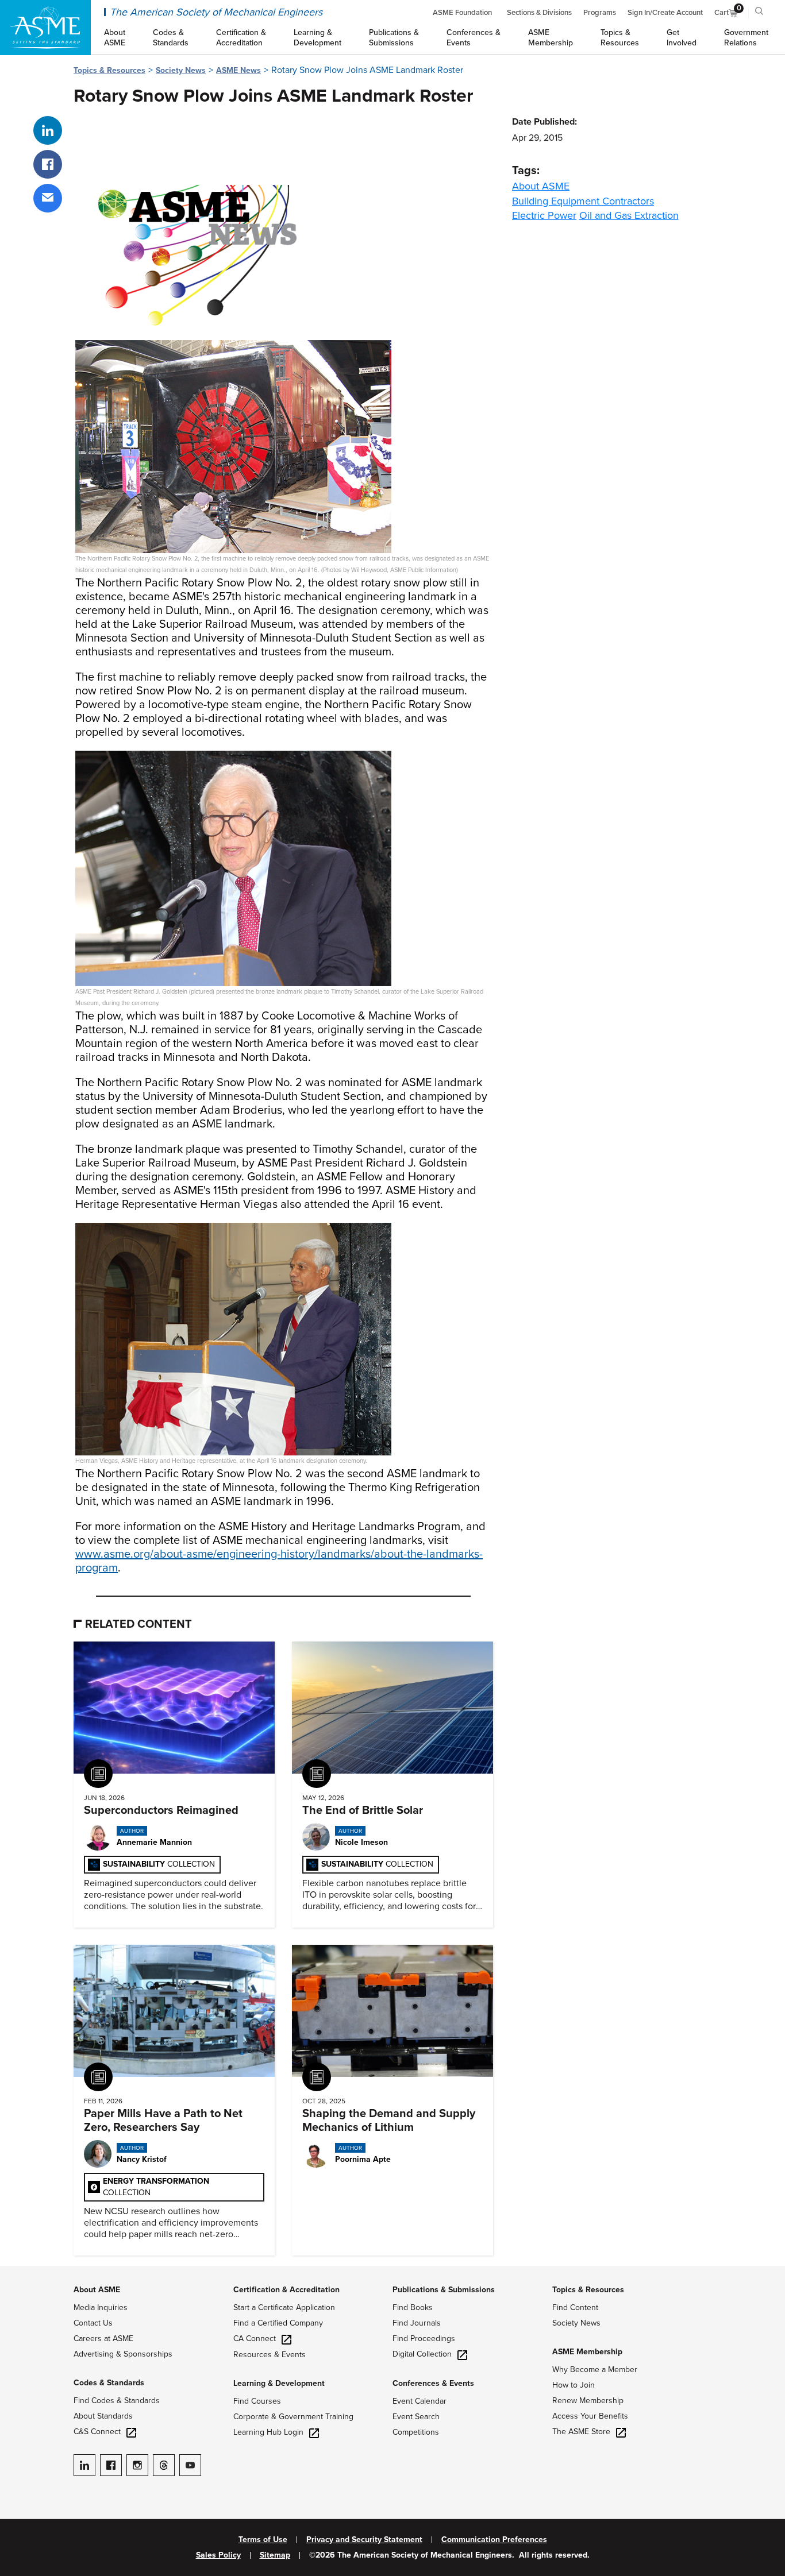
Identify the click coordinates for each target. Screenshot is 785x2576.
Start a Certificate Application (284, 2307)
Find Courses (257, 2401)
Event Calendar (420, 2401)
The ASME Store (581, 2432)
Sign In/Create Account (665, 13)
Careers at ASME (103, 2339)
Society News (181, 70)
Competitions (416, 2432)
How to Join (574, 2385)
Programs (600, 13)
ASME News (238, 70)
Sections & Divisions (539, 13)
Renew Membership (588, 2401)
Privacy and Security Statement (364, 2540)
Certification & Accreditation (286, 2290)
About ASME (541, 186)
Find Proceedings (424, 2339)
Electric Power (544, 215)
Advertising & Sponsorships (123, 2354)
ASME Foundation (462, 13)
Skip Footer (23, 2272)
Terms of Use (263, 2540)
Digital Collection (422, 2354)
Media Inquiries (101, 2307)
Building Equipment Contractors (583, 201)
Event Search (416, 2417)
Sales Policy (218, 2555)
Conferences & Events (433, 2383)
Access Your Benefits (590, 2416)
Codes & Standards (109, 2383)
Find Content (575, 2307)
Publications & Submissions (444, 2290)
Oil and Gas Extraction (629, 215)
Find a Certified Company (278, 2323)
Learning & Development (279, 2383)
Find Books (413, 2307)
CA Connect (255, 2339)
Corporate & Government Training (293, 2417)
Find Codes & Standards (117, 2401)
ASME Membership (587, 2352)
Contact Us (93, 2323)
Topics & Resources (109, 70)
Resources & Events (270, 2355)
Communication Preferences (494, 2540)
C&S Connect (97, 2432)
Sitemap (275, 2555)
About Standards (103, 2416)
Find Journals (417, 2323)
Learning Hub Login (268, 2432)
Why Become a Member (595, 2370)
